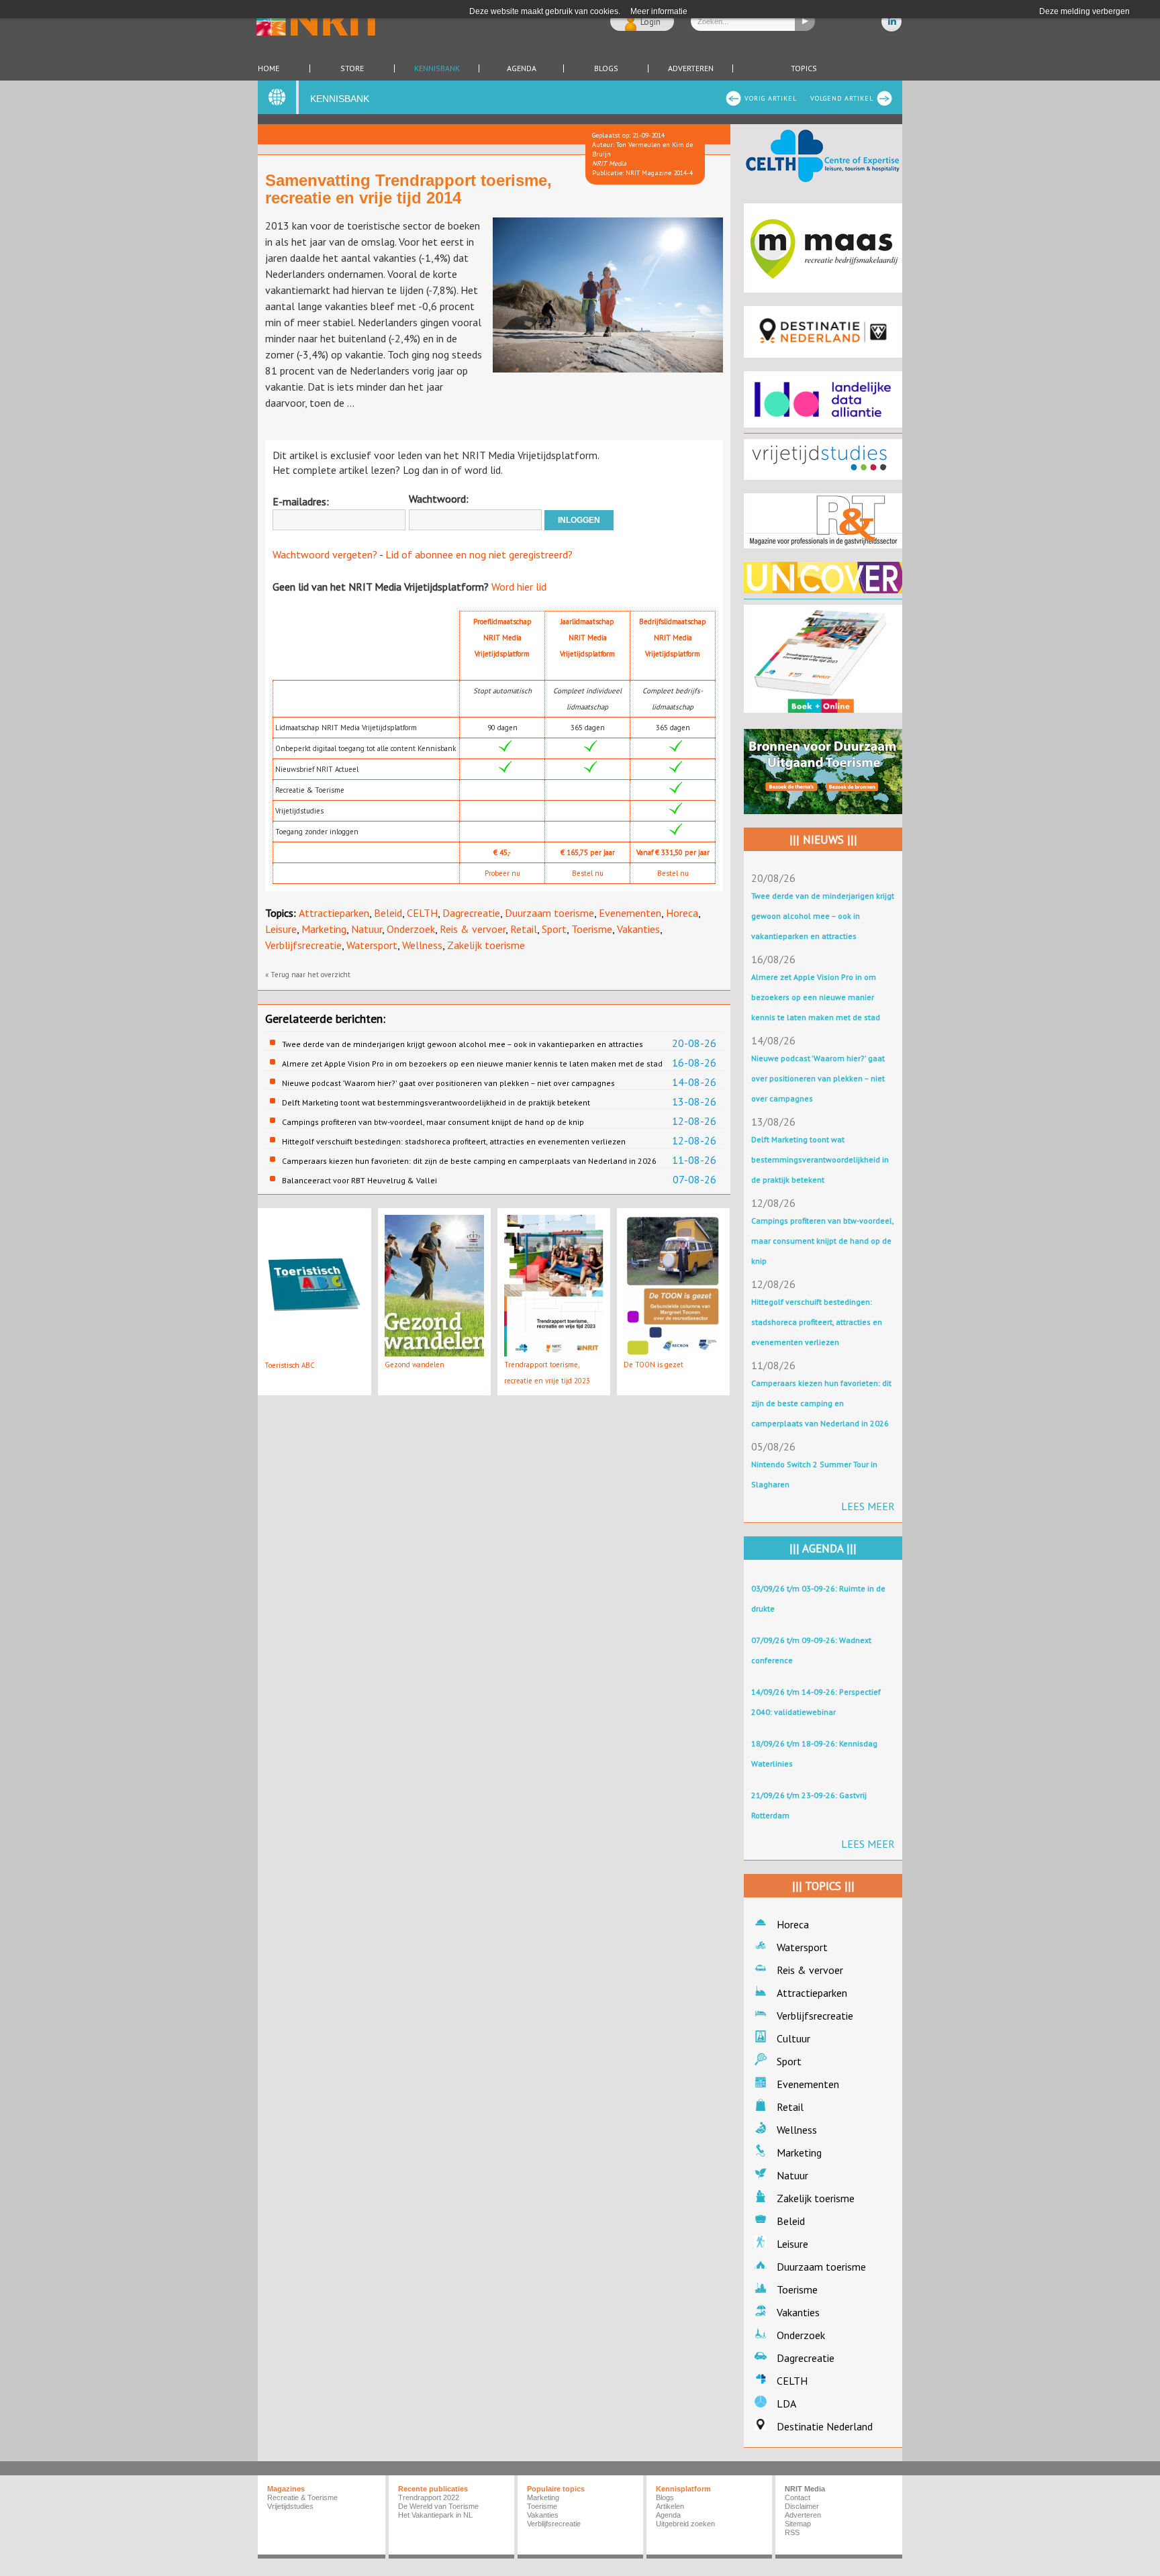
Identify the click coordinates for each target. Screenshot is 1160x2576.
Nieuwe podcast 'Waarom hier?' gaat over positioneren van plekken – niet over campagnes (448, 1083)
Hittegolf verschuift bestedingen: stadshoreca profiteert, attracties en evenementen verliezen (454, 1141)
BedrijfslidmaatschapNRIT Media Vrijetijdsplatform (673, 638)
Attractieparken (334, 913)
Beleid (388, 913)
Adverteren (691, 68)
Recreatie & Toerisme (302, 2497)
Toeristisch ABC (290, 1365)
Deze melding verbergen (1084, 11)
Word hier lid (519, 587)
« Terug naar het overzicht (308, 975)
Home (269, 68)
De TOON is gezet (654, 1365)
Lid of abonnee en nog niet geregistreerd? (479, 554)
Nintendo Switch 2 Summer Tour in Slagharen (814, 1474)
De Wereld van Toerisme (438, 2506)
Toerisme (592, 929)
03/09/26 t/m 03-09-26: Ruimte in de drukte (818, 1598)
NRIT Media (805, 2489)
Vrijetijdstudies (290, 2506)
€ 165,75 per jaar (588, 852)
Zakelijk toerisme (486, 945)
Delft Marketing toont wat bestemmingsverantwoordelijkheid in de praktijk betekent (436, 1102)
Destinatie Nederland (825, 2426)
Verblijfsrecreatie (303, 945)
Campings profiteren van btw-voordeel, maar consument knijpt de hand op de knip (433, 1122)
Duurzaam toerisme (549, 913)
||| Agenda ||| (823, 1548)
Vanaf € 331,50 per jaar (673, 852)
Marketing (324, 929)
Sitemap (798, 2524)
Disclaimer (802, 2506)
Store (352, 68)
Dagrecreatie (471, 913)
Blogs (606, 68)
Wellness (422, 945)
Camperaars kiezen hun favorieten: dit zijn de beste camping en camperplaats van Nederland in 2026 (469, 1161)
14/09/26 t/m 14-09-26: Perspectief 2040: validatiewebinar (816, 1702)
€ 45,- (502, 852)
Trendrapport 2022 (429, 2497)
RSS (792, 2532)
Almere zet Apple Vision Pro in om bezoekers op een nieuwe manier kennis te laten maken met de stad (472, 1063)
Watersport (372, 945)
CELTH (422, 913)
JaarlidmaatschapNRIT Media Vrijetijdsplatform (587, 638)
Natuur (367, 929)
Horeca (682, 913)
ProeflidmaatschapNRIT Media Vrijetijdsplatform (502, 638)
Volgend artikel (842, 98)
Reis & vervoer (473, 929)
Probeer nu (502, 873)
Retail (524, 929)
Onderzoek (411, 929)
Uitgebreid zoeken (685, 2524)
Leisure (281, 929)
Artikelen (670, 2506)
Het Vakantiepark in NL (435, 2515)
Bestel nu (588, 873)
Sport (554, 929)
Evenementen (630, 913)
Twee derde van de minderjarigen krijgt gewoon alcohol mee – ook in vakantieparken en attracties (463, 1044)
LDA (786, 2404)
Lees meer (868, 1506)
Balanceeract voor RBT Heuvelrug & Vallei (359, 1180)
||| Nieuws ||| (823, 840)
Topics (804, 68)
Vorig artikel (771, 98)
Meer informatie (659, 11)
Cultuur (793, 2038)
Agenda (522, 68)
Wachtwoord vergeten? (325, 554)
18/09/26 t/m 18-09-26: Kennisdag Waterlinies (814, 1753)
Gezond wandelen (415, 1365)
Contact (797, 2497)
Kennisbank (437, 68)
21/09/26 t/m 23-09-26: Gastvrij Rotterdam (809, 1805)
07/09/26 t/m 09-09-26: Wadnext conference (811, 1650)
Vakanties (638, 929)
